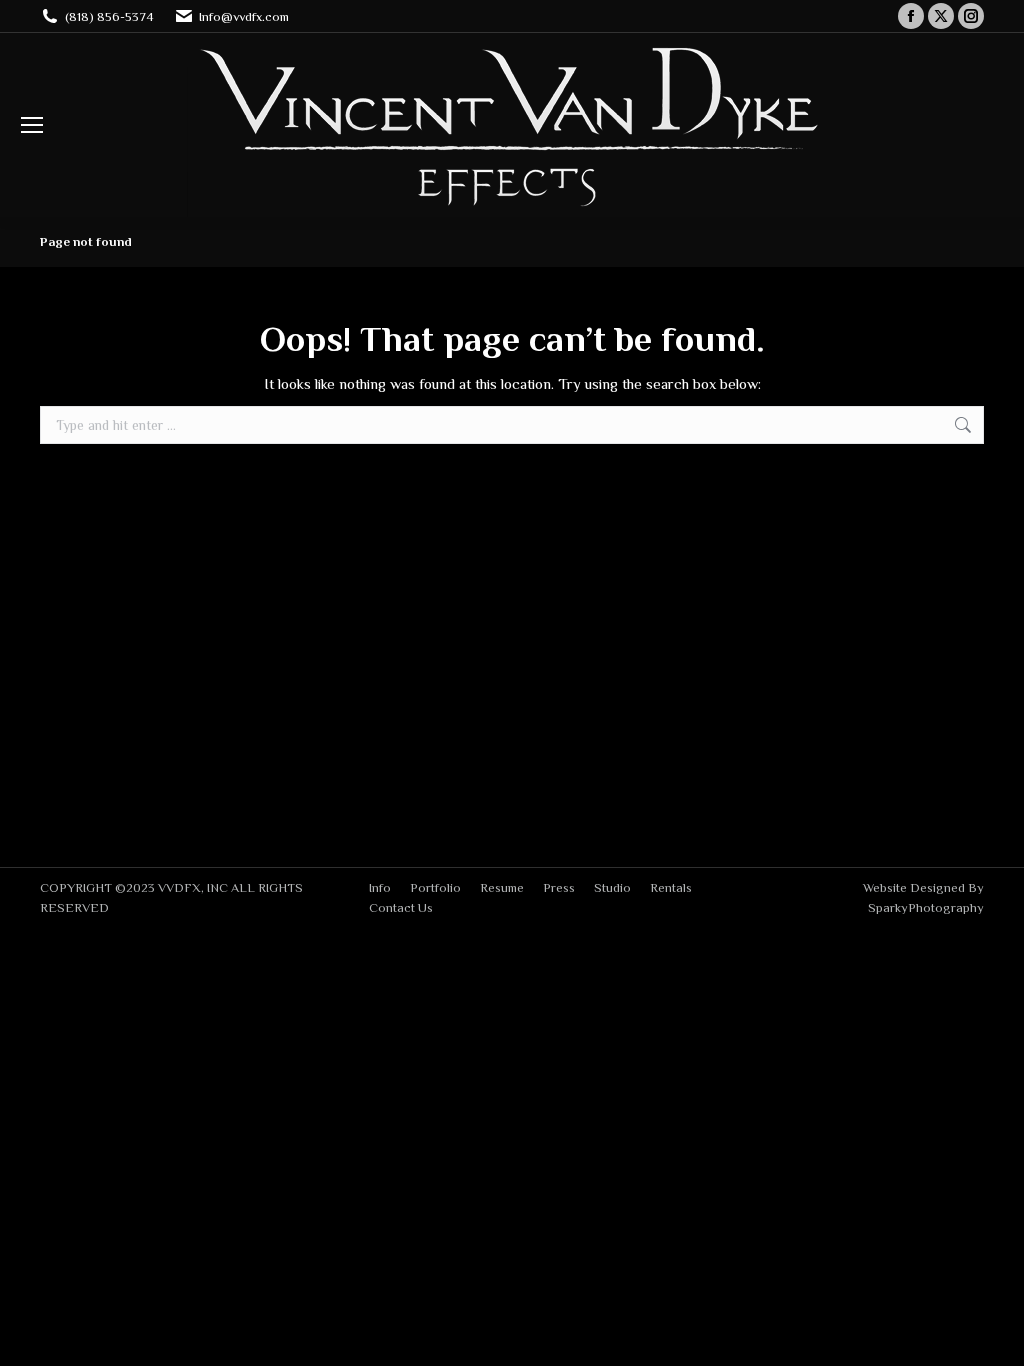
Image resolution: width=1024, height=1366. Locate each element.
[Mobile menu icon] (32, 125)
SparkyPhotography (926, 907)
